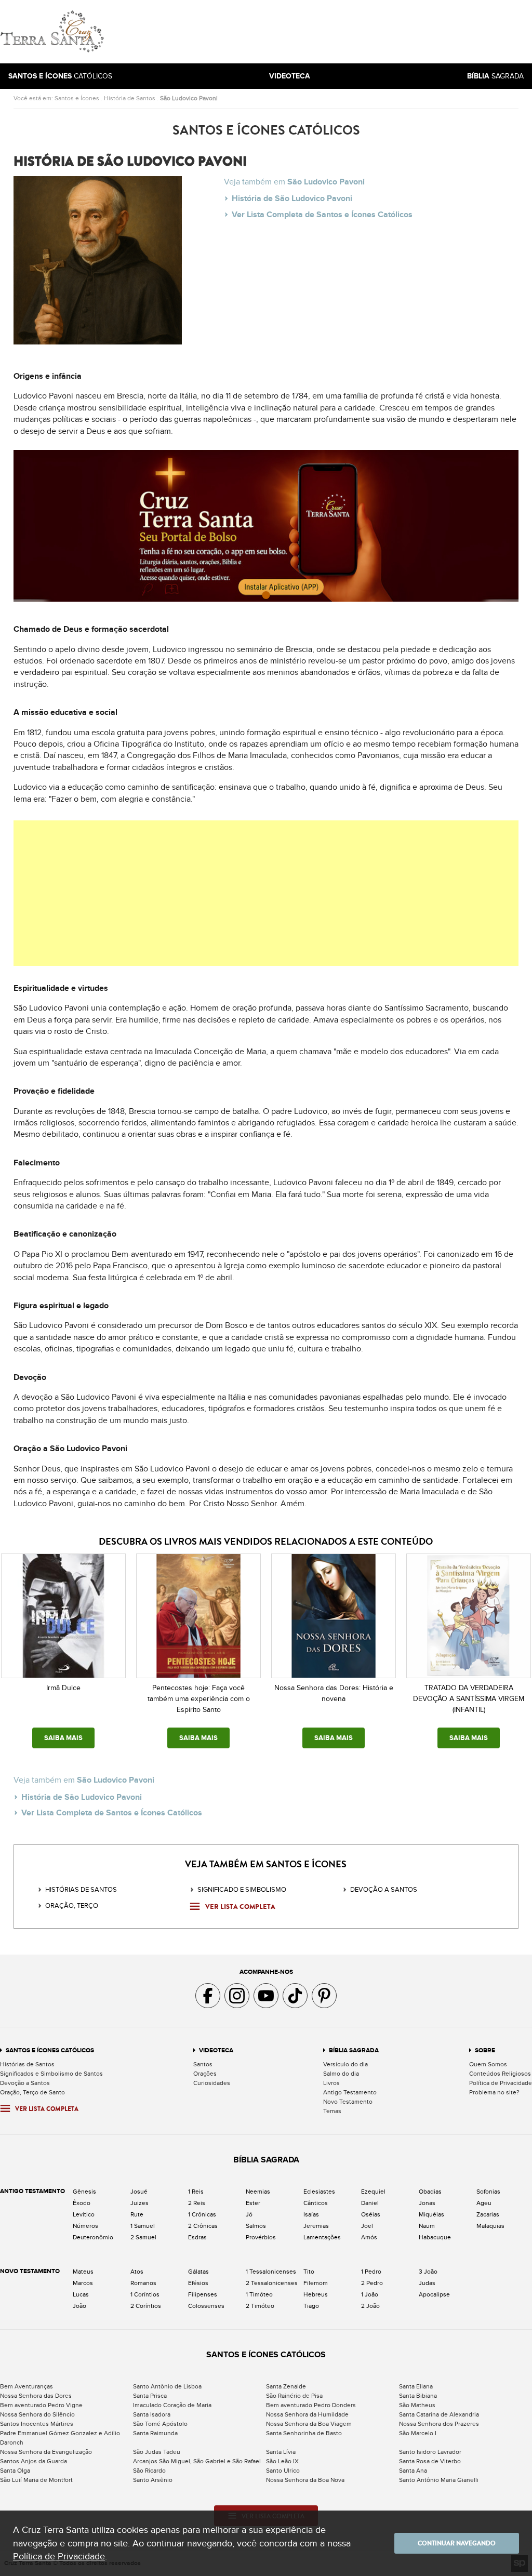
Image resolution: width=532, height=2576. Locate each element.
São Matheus (417, 2405)
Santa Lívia (281, 2452)
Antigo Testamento (350, 2092)
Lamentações (322, 2237)
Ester (253, 2203)
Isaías (311, 2214)
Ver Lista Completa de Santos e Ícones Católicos (322, 215)
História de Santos (130, 98)
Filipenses (203, 2294)
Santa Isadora (152, 2414)
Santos (203, 2064)
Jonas (427, 2203)
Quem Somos (488, 2064)
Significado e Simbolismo (242, 1890)
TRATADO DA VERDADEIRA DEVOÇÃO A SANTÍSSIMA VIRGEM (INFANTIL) (469, 1699)
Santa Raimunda (155, 2433)
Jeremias (316, 2226)
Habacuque (435, 2237)
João (79, 2306)
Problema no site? (494, 2092)
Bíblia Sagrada (354, 2050)
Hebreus (316, 2294)
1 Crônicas (202, 2214)
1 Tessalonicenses (271, 2272)
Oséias (371, 2214)
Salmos (256, 2226)
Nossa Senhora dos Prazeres (439, 2424)
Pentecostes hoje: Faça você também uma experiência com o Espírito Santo (199, 1699)
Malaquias (490, 2226)
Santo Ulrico (283, 2471)
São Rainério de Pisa (294, 2396)
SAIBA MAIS (63, 1738)
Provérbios (261, 2237)
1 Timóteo (259, 2294)
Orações (205, 2074)
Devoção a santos (384, 1890)
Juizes (139, 2203)
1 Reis (196, 2192)
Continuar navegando (457, 2543)
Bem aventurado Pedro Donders (311, 2405)
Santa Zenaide (286, 2386)
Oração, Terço (72, 1906)
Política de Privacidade (501, 2083)
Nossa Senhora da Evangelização (46, 2452)
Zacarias (488, 2214)
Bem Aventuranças (26, 2386)
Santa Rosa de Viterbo (430, 2461)
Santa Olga (15, 2471)
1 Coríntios (145, 2294)
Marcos (83, 2283)
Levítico (84, 2214)
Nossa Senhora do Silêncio (37, 2414)
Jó (249, 2214)
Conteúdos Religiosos (500, 2074)
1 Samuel (143, 2226)
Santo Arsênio (153, 2480)
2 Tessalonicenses (272, 2283)
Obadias (430, 2192)
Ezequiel (373, 2192)
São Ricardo (149, 2471)
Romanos (143, 2283)
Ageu (484, 2203)
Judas (427, 2283)
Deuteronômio (93, 2237)
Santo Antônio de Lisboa (167, 2386)
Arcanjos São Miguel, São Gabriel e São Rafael (197, 2461)
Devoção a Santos (25, 2083)
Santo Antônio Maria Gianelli (439, 2480)
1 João (370, 2294)
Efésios (198, 2283)
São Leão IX (282, 2461)
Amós (369, 2237)
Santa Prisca (150, 2396)
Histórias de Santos (81, 1890)
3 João (428, 2272)
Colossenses (206, 2306)
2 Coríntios (146, 2306)
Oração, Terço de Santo (32, 2092)
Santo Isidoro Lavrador (430, 2452)
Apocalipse (434, 2294)
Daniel (370, 2203)
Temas (332, 2111)
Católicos (60, 76)
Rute (137, 2214)
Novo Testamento (348, 2102)
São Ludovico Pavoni (189, 98)
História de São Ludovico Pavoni (292, 198)
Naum (427, 2226)
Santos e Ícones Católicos (50, 2050)
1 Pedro (371, 2272)
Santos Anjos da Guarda (34, 2461)
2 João (370, 2306)
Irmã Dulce (63, 1688)
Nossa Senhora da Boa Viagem (309, 2424)
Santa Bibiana (418, 2396)
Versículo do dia (345, 2064)
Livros (331, 2083)
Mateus (83, 2272)
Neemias (258, 2192)
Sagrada (495, 76)
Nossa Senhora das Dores (36, 2396)
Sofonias (488, 2192)
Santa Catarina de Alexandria (439, 2414)
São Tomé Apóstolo (160, 2424)
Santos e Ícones (77, 98)
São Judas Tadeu (157, 2452)
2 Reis (197, 2203)
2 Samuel (143, 2237)
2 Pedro (372, 2283)
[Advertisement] (336, 32)
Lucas (81, 2294)
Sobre (485, 2050)
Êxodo (82, 2203)
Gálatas (198, 2272)
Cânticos (316, 2203)
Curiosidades (212, 2083)
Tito (309, 2272)
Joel (367, 2226)
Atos (137, 2272)
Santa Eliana (416, 2386)
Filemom (316, 2283)
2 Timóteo (260, 2306)
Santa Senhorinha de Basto (304, 2433)
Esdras (197, 2237)
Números (85, 2226)
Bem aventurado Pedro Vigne (41, 2405)
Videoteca (216, 2050)
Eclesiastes (319, 2192)
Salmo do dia (341, 2074)
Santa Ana (413, 2471)
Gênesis (84, 2192)
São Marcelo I (418, 2433)
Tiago (311, 2306)
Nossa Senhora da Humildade (307, 2414)
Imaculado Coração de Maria (172, 2405)
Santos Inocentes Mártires (37, 2424)
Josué (139, 2192)
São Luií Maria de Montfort (36, 2480)
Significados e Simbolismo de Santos (51, 2074)
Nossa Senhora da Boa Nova (305, 2480)
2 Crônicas (203, 2226)
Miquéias (431, 2214)
